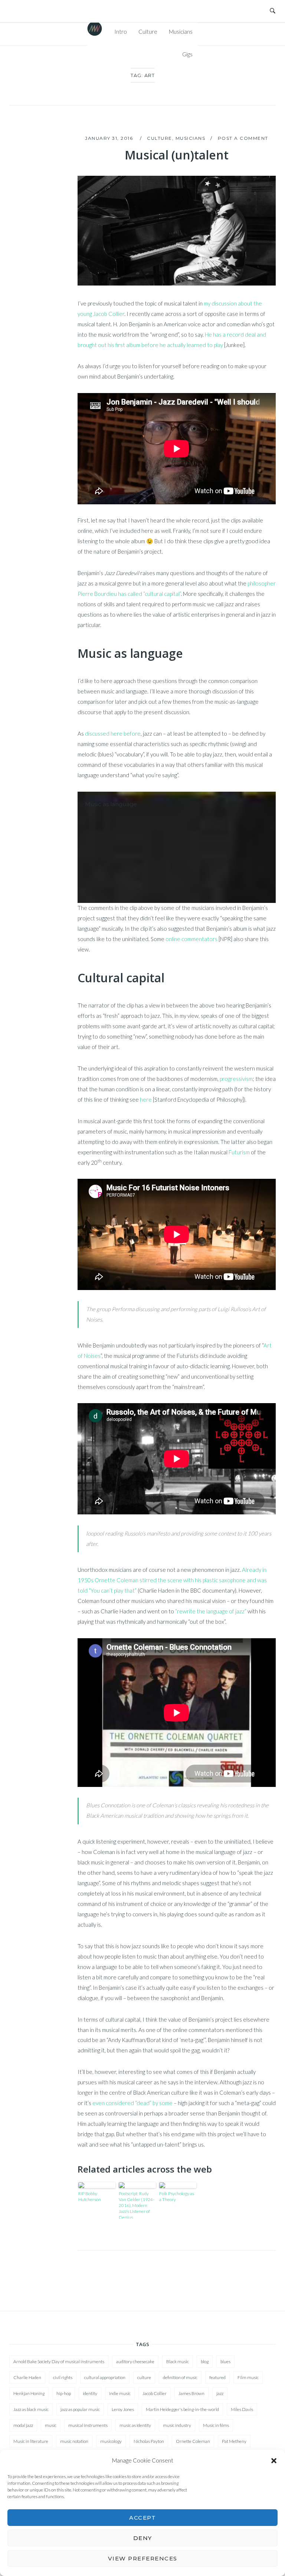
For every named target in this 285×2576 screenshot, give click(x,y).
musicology (111, 2441)
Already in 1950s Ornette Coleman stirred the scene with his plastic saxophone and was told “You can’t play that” (172, 1580)
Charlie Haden (27, 2377)
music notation (74, 2441)
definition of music (180, 2377)
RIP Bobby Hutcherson (90, 2196)
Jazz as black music (31, 2409)
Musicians (181, 32)
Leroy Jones (123, 2409)
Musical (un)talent (177, 155)
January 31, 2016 (110, 138)
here (146, 1099)
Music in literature (31, 2441)
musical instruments (88, 2425)
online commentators (191, 939)
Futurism (239, 1152)
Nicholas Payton (149, 2441)
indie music (120, 2393)
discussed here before (113, 733)
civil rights (63, 2377)
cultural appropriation (105, 2377)
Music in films (216, 2425)
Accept (142, 2518)
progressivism (236, 1079)
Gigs (187, 54)
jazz (220, 2393)
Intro (121, 32)
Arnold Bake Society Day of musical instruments (59, 2361)
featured (217, 2377)
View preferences (143, 2558)
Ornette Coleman (193, 2441)
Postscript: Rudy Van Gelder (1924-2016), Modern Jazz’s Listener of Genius (137, 2205)
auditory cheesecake (135, 2361)
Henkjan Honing (29, 2393)
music (51, 2425)
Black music (178, 2361)
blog (205, 2361)
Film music (248, 2377)
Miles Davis (242, 2409)
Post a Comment (243, 138)
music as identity (135, 2425)
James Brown (191, 2393)
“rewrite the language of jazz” (211, 1611)
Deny (143, 2538)
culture (144, 2377)
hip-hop (64, 2393)
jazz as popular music (80, 2409)
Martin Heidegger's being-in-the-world (182, 2409)
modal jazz (23, 2425)
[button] (274, 2461)
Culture (148, 32)
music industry (177, 2425)
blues (225, 2361)
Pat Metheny (234, 2441)
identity (90, 2393)
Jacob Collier (155, 2393)
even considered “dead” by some (132, 2103)
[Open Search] (273, 11)
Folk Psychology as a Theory (177, 2196)
